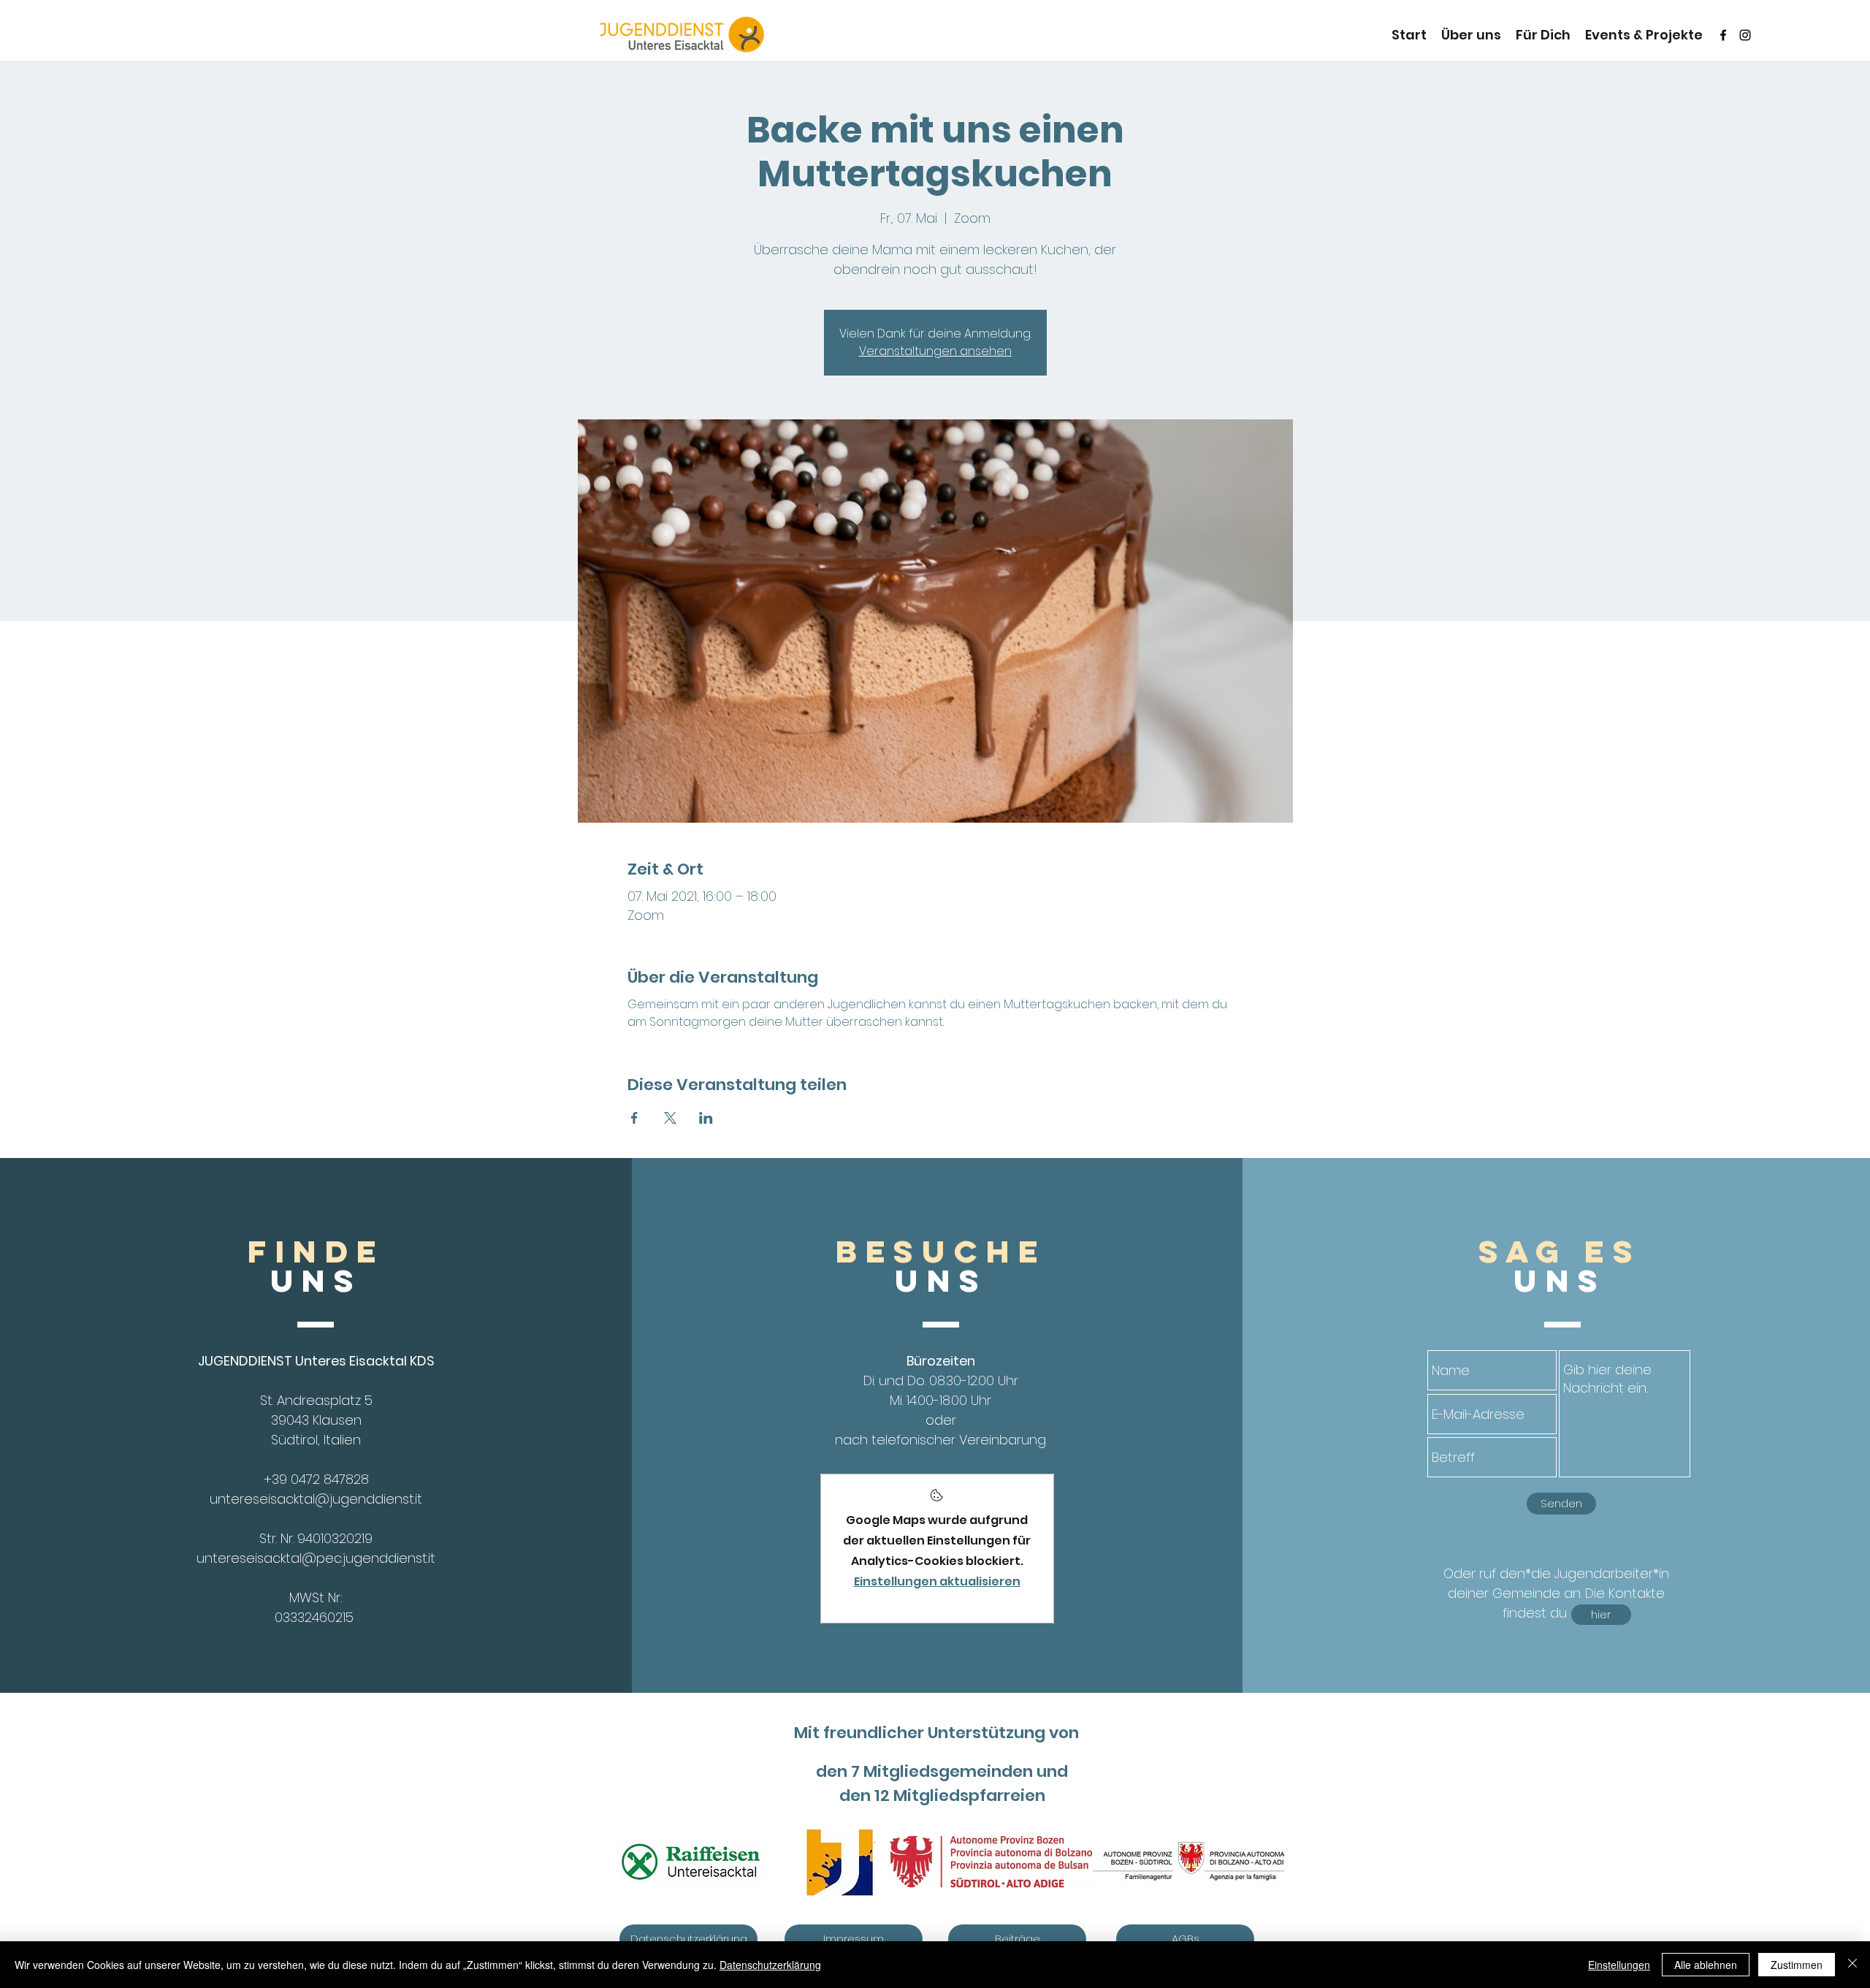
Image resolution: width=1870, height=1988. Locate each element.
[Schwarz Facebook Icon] (1723, 35)
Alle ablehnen (1706, 1965)
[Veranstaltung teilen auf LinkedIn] (706, 1118)
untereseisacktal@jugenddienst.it (316, 1499)
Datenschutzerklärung (770, 1965)
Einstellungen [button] (1619, 1965)
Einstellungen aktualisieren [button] (937, 1581)
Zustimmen (1797, 1965)
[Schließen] (1852, 1965)
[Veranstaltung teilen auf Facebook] (634, 1118)
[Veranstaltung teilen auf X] (670, 1118)
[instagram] (1745, 35)
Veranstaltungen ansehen (935, 351)
